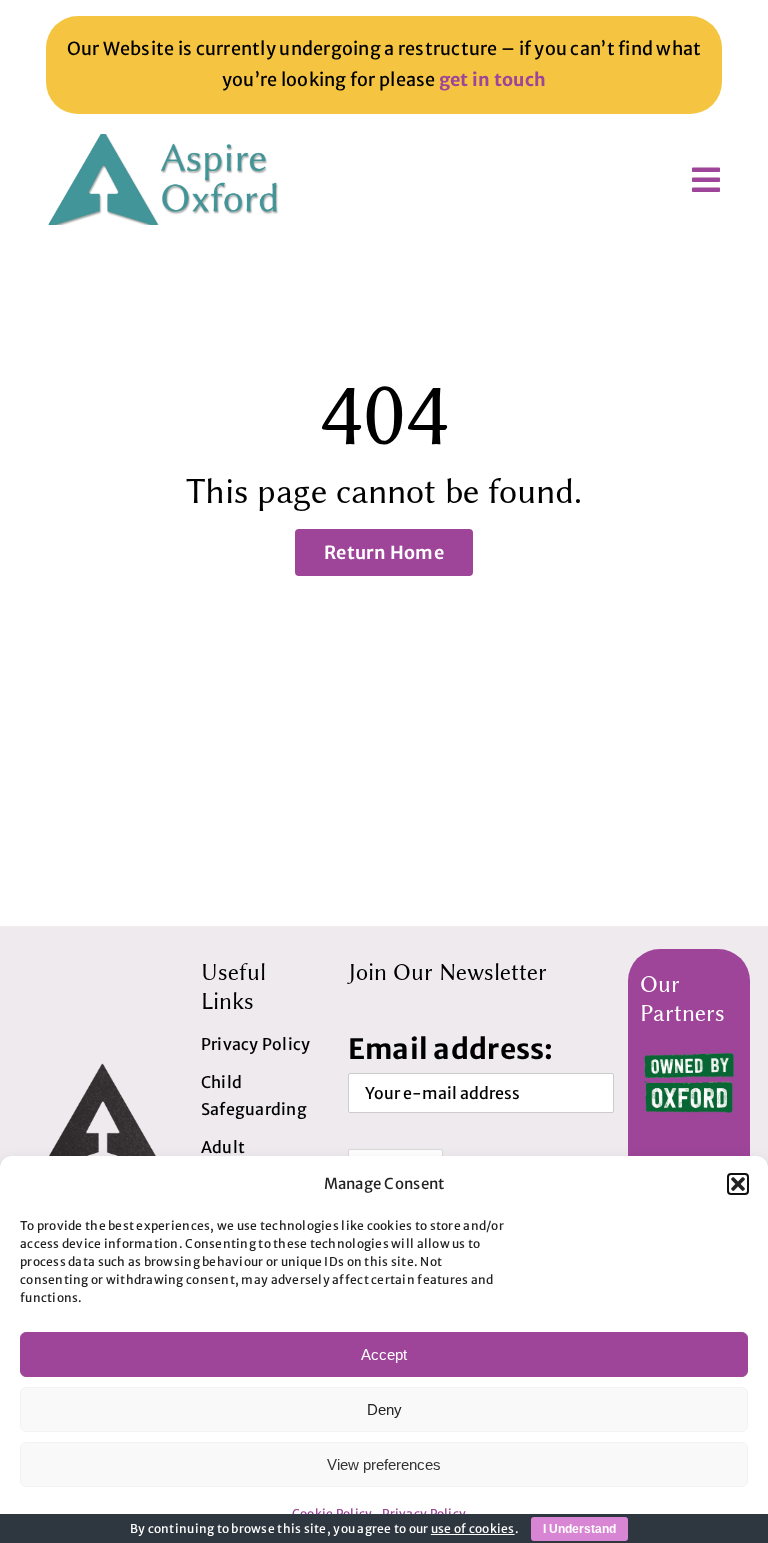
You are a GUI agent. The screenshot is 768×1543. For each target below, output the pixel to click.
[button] (738, 1184)
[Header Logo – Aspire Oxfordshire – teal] (166, 142)
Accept (384, 1354)
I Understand (579, 1529)
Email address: (451, 1049)
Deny (384, 1409)
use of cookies (473, 1528)
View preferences (384, 1464)
